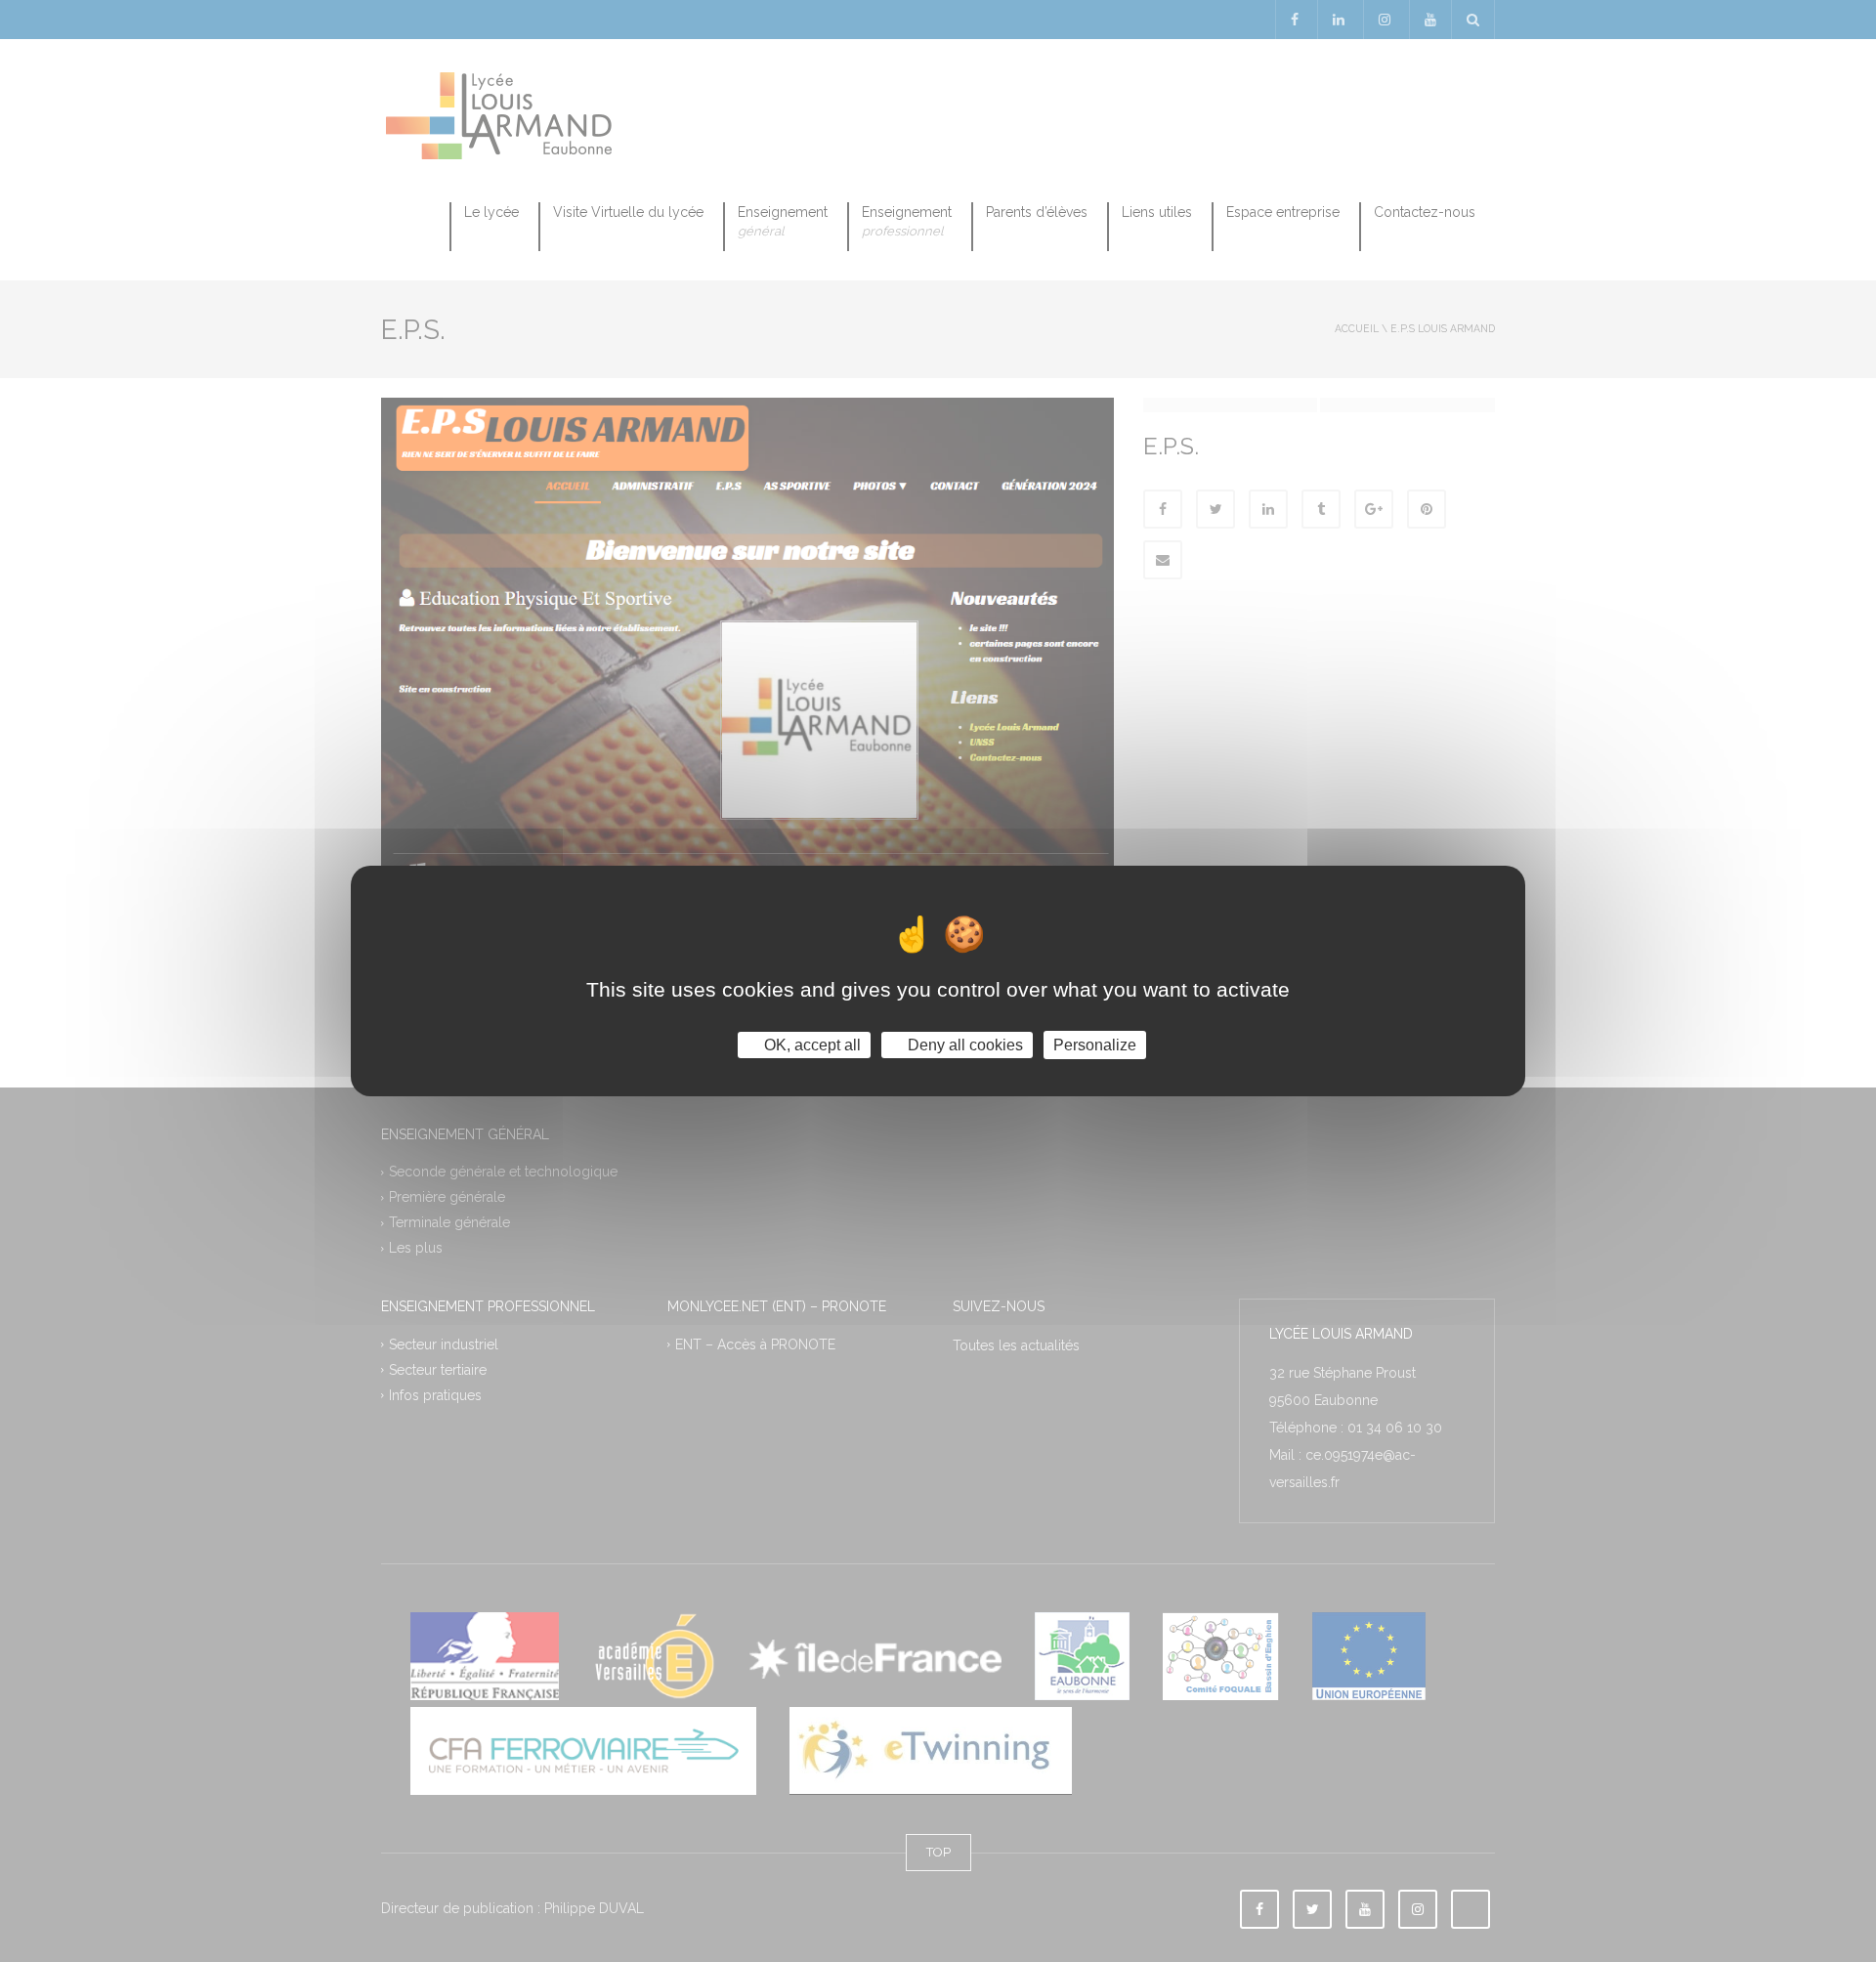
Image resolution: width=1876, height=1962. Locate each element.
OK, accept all (810, 1045)
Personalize (1095, 1045)
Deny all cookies (963, 1045)
